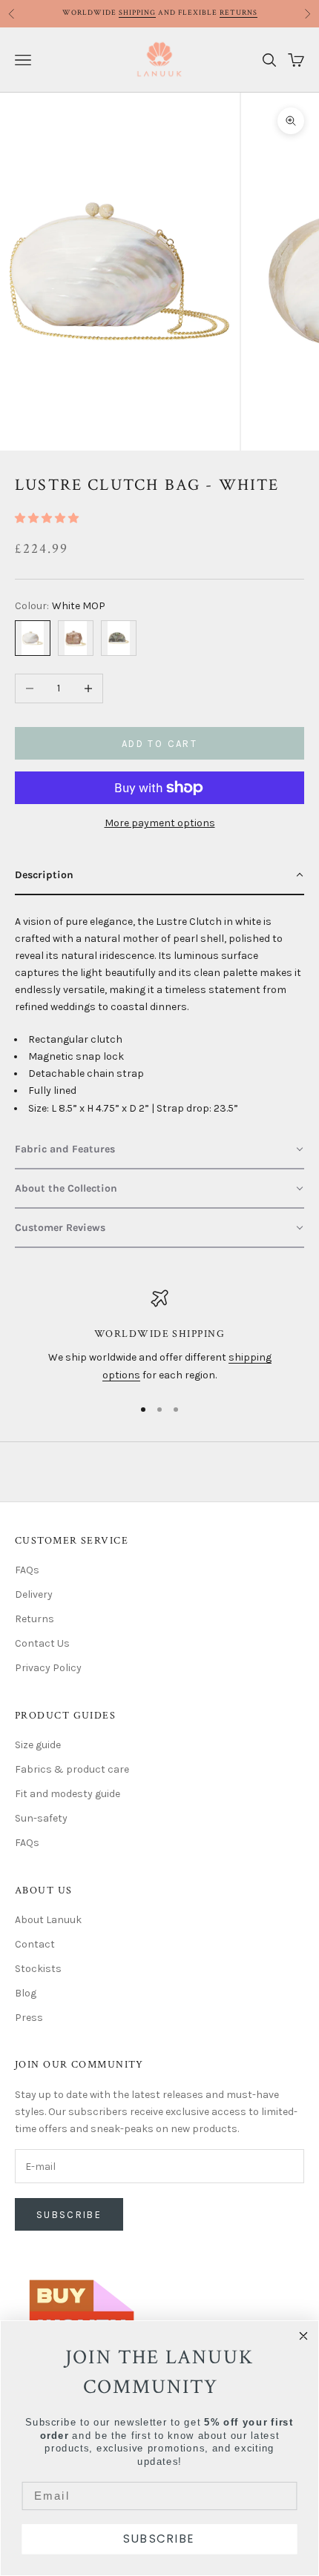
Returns (239, 13)
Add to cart (159, 744)
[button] (47, 518)
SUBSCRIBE (159, 2539)
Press (29, 2018)
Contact (35, 1944)
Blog (26, 1993)
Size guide (38, 1745)
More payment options (160, 823)
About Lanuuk (48, 1920)
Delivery (34, 1594)
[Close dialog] (304, 2336)
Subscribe (69, 2215)
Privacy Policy (48, 1668)
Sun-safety (41, 1818)
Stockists (38, 1969)
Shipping (137, 13)
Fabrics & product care (72, 1769)
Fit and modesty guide (68, 1794)
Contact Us (42, 1643)
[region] (159, 1337)
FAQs (27, 1570)
